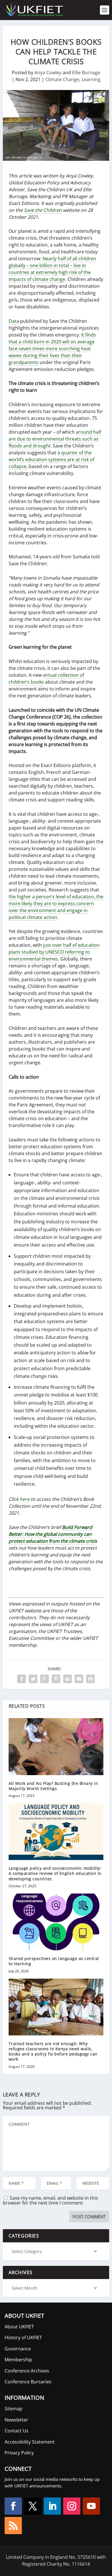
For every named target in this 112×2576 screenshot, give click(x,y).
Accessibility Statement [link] (30, 2442)
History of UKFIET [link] (23, 2338)
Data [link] (14, 321)
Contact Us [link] (17, 2431)
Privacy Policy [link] (19, 2453)
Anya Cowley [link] (48, 73)
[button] (13, 2506)
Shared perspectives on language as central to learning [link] (54, 1961)
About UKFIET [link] (19, 2327)
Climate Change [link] (62, 79)
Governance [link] (18, 2349)
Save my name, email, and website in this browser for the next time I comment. (50, 2200)
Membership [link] (18, 2360)
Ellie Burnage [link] (86, 73)
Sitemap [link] (13, 2409)
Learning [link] (91, 79)
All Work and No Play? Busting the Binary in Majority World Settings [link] (53, 1786)
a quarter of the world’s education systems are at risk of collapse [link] (51, 459)
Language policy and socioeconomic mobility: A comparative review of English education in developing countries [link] (55, 1873)
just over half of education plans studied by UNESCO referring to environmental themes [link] (54, 952)
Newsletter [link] (16, 2420)
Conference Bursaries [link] (28, 2382)
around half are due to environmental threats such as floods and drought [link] (55, 439)
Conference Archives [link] (27, 2371)
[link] (34, 10)
